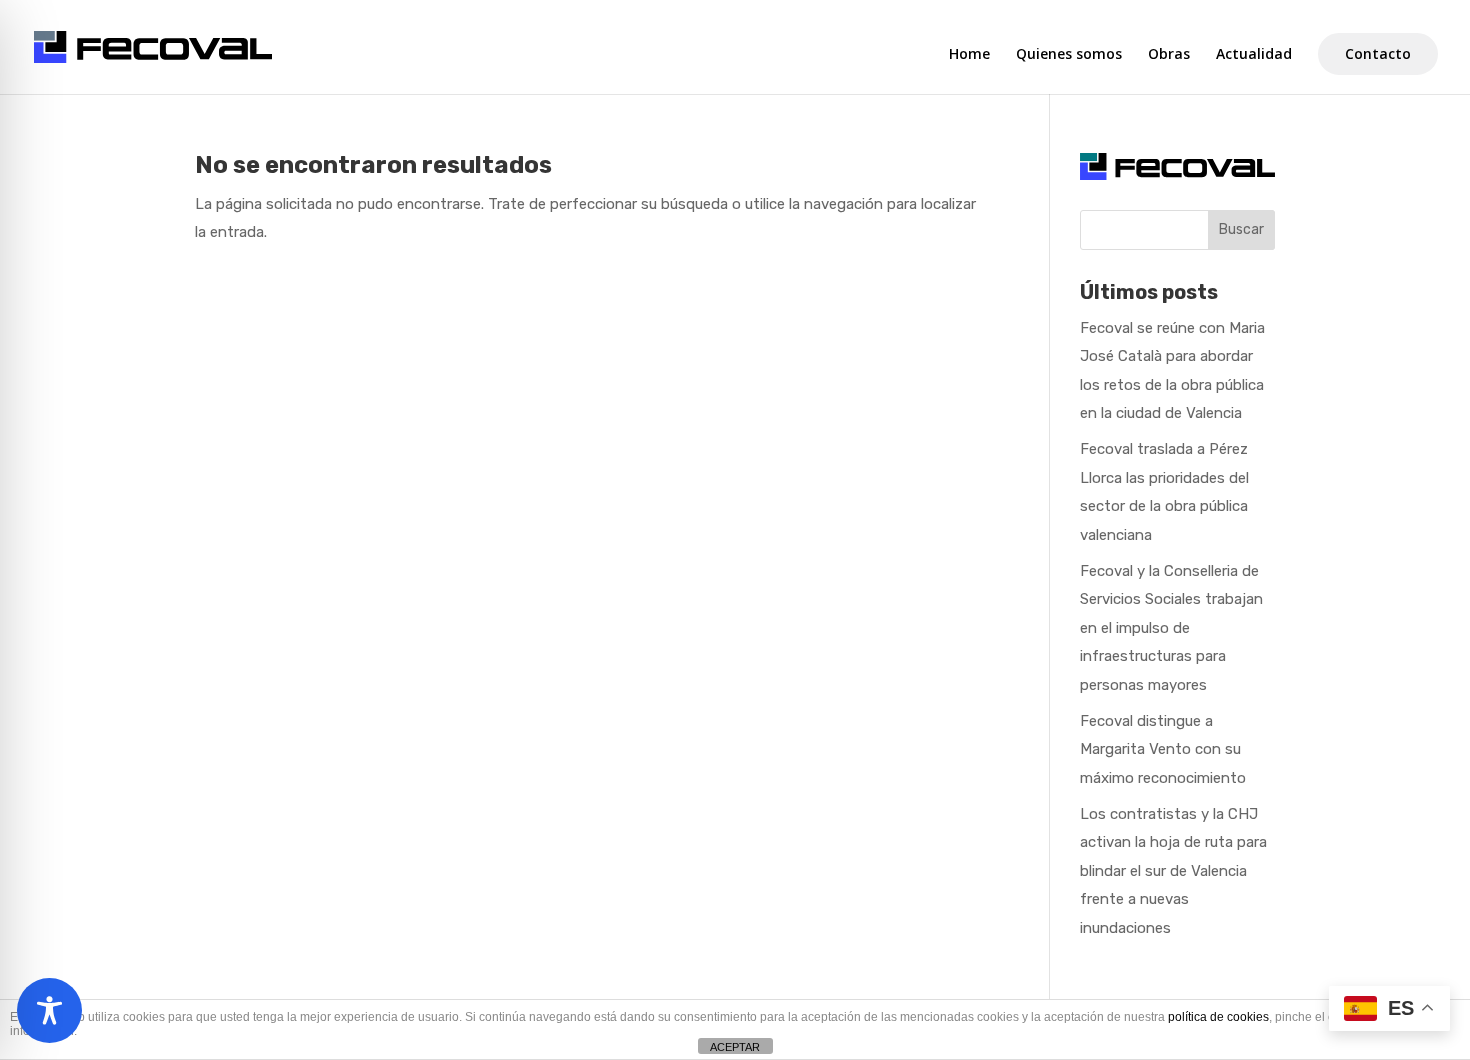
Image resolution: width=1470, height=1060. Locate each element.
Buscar (1241, 229)
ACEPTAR (735, 1047)
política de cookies (1218, 1017)
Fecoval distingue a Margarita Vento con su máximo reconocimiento (1163, 749)
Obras (1169, 55)
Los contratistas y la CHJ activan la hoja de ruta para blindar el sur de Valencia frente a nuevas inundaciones (1173, 871)
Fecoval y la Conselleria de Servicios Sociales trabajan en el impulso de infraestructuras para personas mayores (1171, 628)
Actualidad (1254, 55)
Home (969, 55)
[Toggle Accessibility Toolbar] (49, 1010)
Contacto (1378, 53)
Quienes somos (1069, 55)
